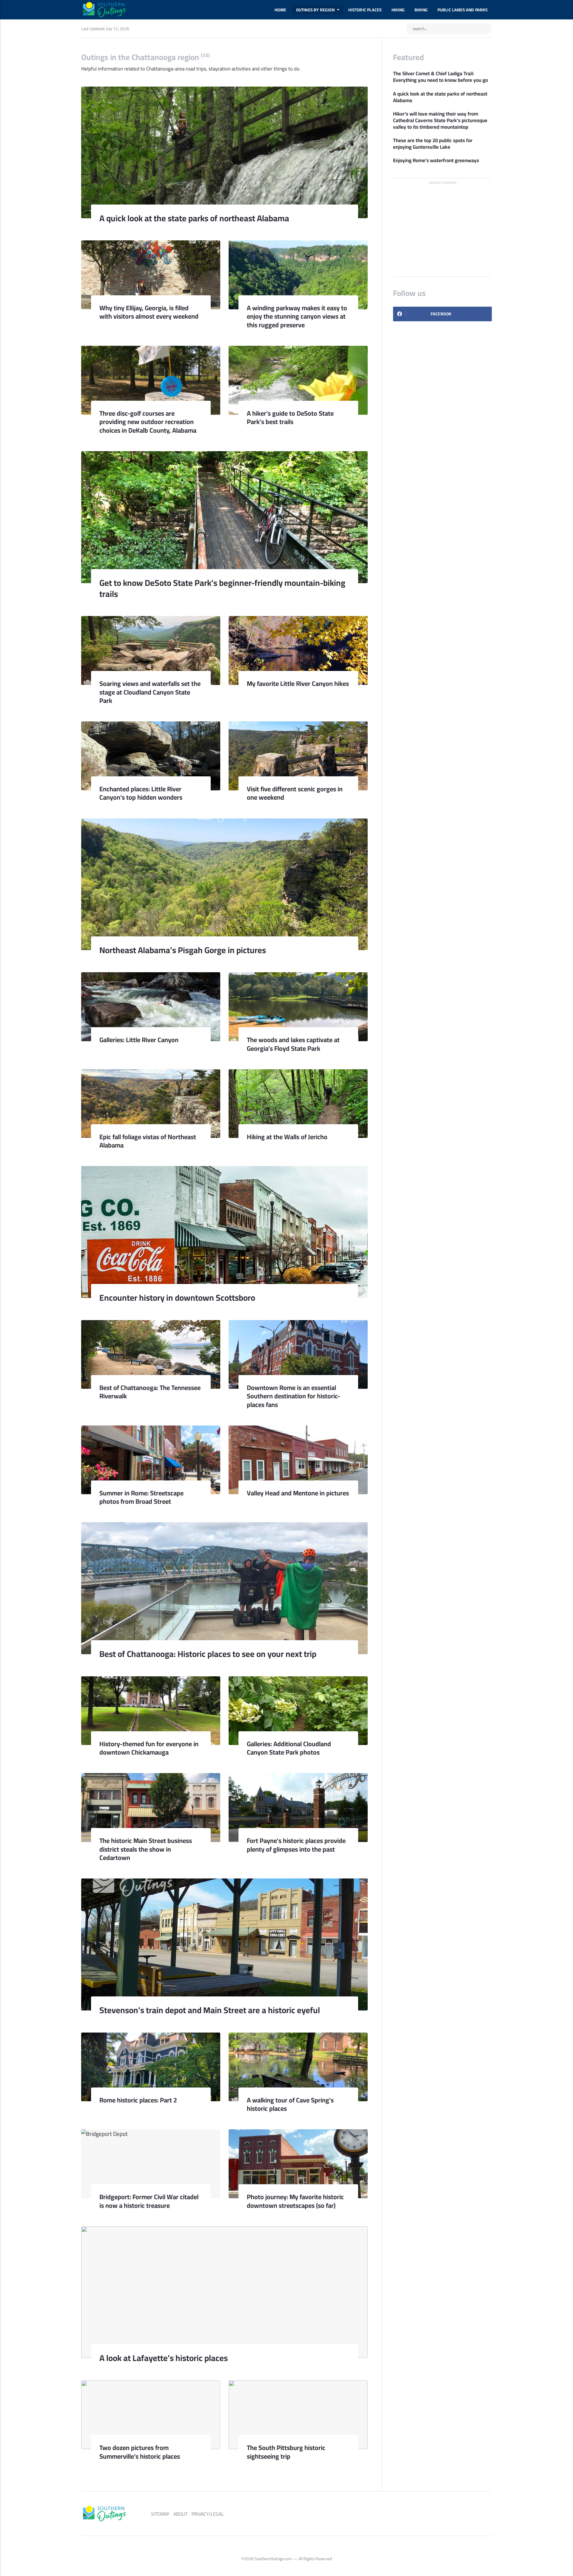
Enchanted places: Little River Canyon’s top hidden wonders (141, 793)
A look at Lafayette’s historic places (164, 2358)
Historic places (365, 10)
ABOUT (180, 2514)
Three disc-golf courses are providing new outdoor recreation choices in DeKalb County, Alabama (149, 422)
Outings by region (315, 10)
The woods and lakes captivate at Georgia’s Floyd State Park (293, 1044)
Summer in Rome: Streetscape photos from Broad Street (141, 1497)
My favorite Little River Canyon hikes (298, 683)
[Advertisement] (442, 225)
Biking (421, 10)
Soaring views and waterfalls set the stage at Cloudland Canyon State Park (150, 692)
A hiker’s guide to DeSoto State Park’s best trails (290, 417)
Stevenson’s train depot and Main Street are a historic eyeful (210, 2010)
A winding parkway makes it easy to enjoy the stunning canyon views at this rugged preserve (297, 316)
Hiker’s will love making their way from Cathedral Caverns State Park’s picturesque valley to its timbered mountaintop (440, 121)
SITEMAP (160, 2514)
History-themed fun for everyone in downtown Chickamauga (149, 1748)
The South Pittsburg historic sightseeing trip (286, 2452)
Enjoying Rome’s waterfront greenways (436, 161)
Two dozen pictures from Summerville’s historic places (140, 2452)
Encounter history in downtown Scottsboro (177, 1298)
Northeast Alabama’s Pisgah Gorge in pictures (183, 950)
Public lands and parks (463, 10)
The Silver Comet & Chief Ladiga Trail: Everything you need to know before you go (440, 77)
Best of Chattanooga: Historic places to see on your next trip (208, 1654)
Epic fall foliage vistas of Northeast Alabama (148, 1141)
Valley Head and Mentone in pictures (298, 1493)
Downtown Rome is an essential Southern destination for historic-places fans (294, 1396)
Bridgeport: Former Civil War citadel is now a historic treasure (149, 2201)
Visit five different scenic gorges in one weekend (295, 793)
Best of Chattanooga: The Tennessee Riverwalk (150, 1392)
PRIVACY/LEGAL (208, 2514)
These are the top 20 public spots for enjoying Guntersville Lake (433, 144)
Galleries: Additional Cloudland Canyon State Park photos (289, 1748)
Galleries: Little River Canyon (139, 1040)
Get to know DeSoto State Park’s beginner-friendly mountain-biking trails (222, 588)
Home (280, 10)
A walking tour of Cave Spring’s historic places (290, 2104)
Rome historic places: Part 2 (138, 2100)
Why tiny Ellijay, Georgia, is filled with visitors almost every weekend (149, 312)
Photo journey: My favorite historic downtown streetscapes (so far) (295, 2201)
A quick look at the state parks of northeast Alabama (194, 218)
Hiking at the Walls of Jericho (287, 1137)
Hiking (398, 10)
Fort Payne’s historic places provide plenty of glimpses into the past (296, 1845)
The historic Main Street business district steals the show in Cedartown (146, 1849)
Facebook (441, 314)
